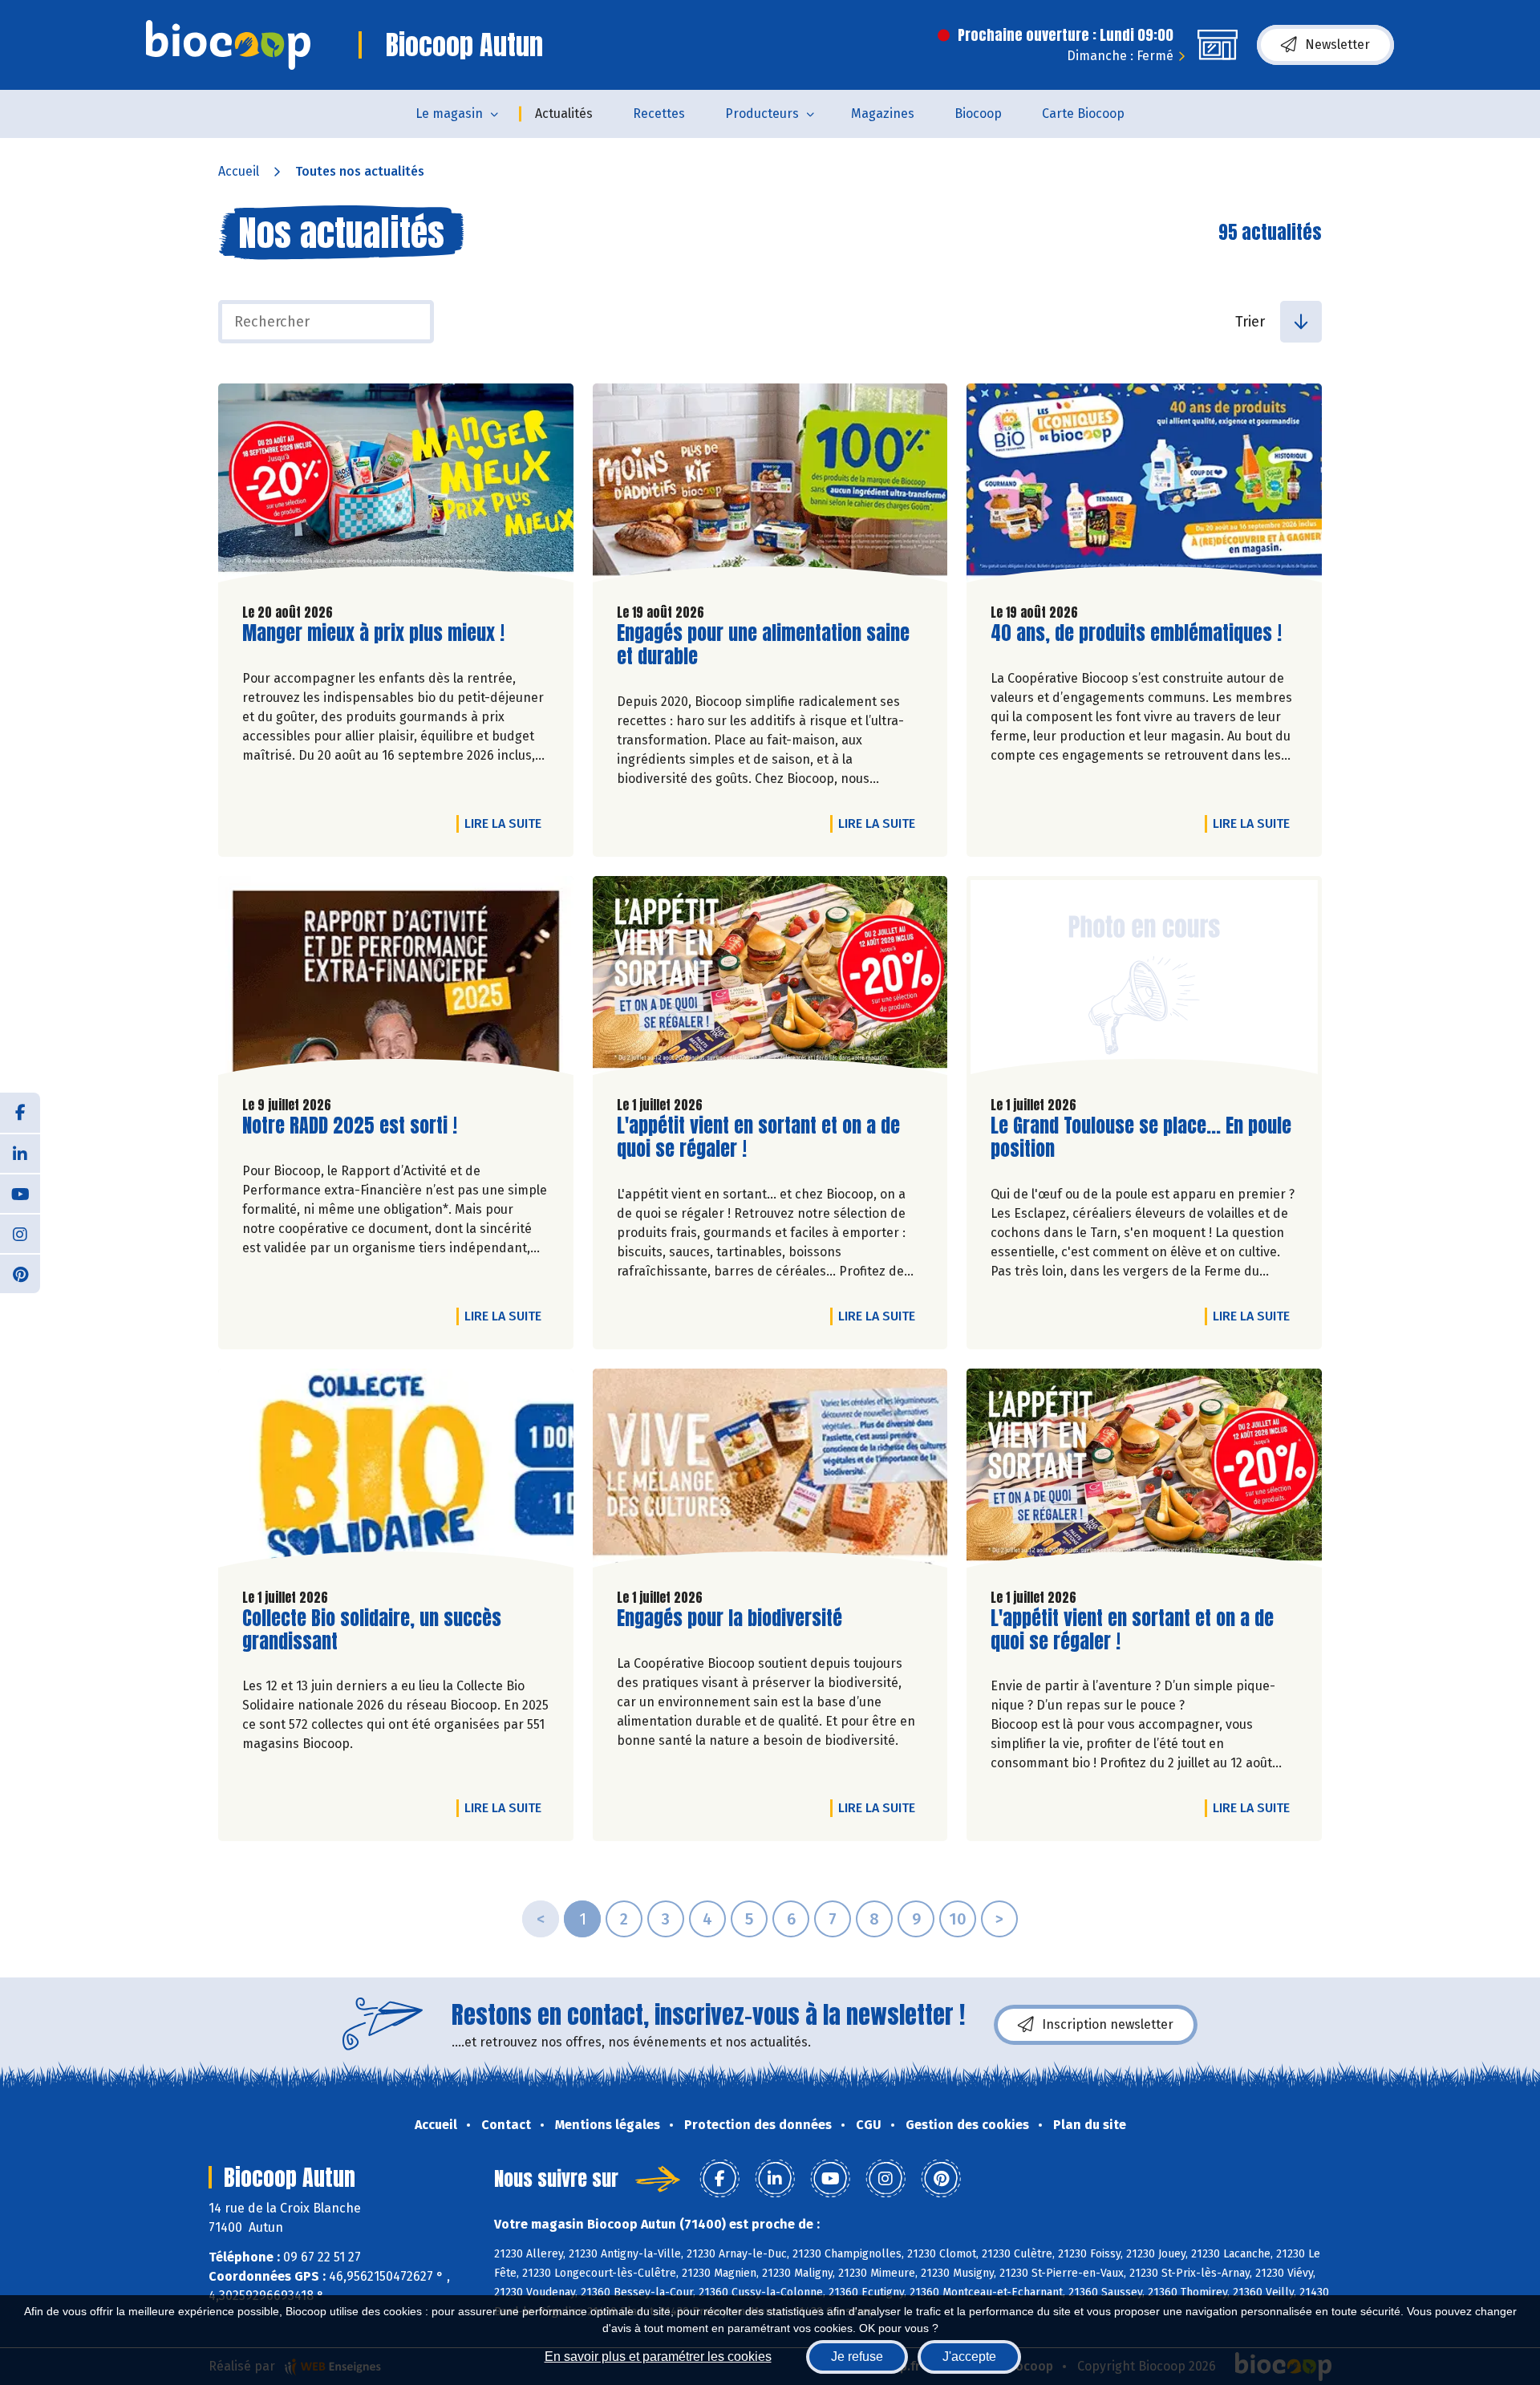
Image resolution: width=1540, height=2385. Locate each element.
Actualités (564, 114)
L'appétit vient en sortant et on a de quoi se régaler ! (758, 1138)
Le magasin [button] (449, 114)
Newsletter (1337, 45)
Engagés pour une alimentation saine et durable (763, 645)
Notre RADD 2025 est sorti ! (350, 1126)
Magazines (883, 114)
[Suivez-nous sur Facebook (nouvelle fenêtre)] (20, 1113)
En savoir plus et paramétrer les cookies (658, 2357)
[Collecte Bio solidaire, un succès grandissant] (396, 1472)
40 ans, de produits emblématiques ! (1136, 633)
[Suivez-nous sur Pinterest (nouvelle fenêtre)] (20, 1273)
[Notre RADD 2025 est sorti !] (396, 980)
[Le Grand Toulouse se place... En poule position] (1144, 980)
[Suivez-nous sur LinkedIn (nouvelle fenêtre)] (20, 1153)
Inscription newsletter (1108, 2024)
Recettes (659, 114)
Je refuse (857, 2357)
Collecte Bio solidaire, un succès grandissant (372, 1630)
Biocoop (978, 114)
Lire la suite (507, 823)
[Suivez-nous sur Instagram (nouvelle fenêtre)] (20, 1233)
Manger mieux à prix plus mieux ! (373, 633)
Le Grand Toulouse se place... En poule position (1141, 1138)
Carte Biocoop (1083, 114)
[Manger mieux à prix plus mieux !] (396, 487)
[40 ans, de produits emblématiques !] (1144, 487)
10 (958, 1919)
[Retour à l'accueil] (228, 45)
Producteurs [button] (762, 114)
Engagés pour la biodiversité (729, 1618)
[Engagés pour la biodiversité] (770, 1472)
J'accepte (969, 2357)
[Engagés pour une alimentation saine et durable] (770, 487)
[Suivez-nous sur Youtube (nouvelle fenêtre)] (20, 1193)
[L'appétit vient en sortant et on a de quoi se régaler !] (770, 980)
